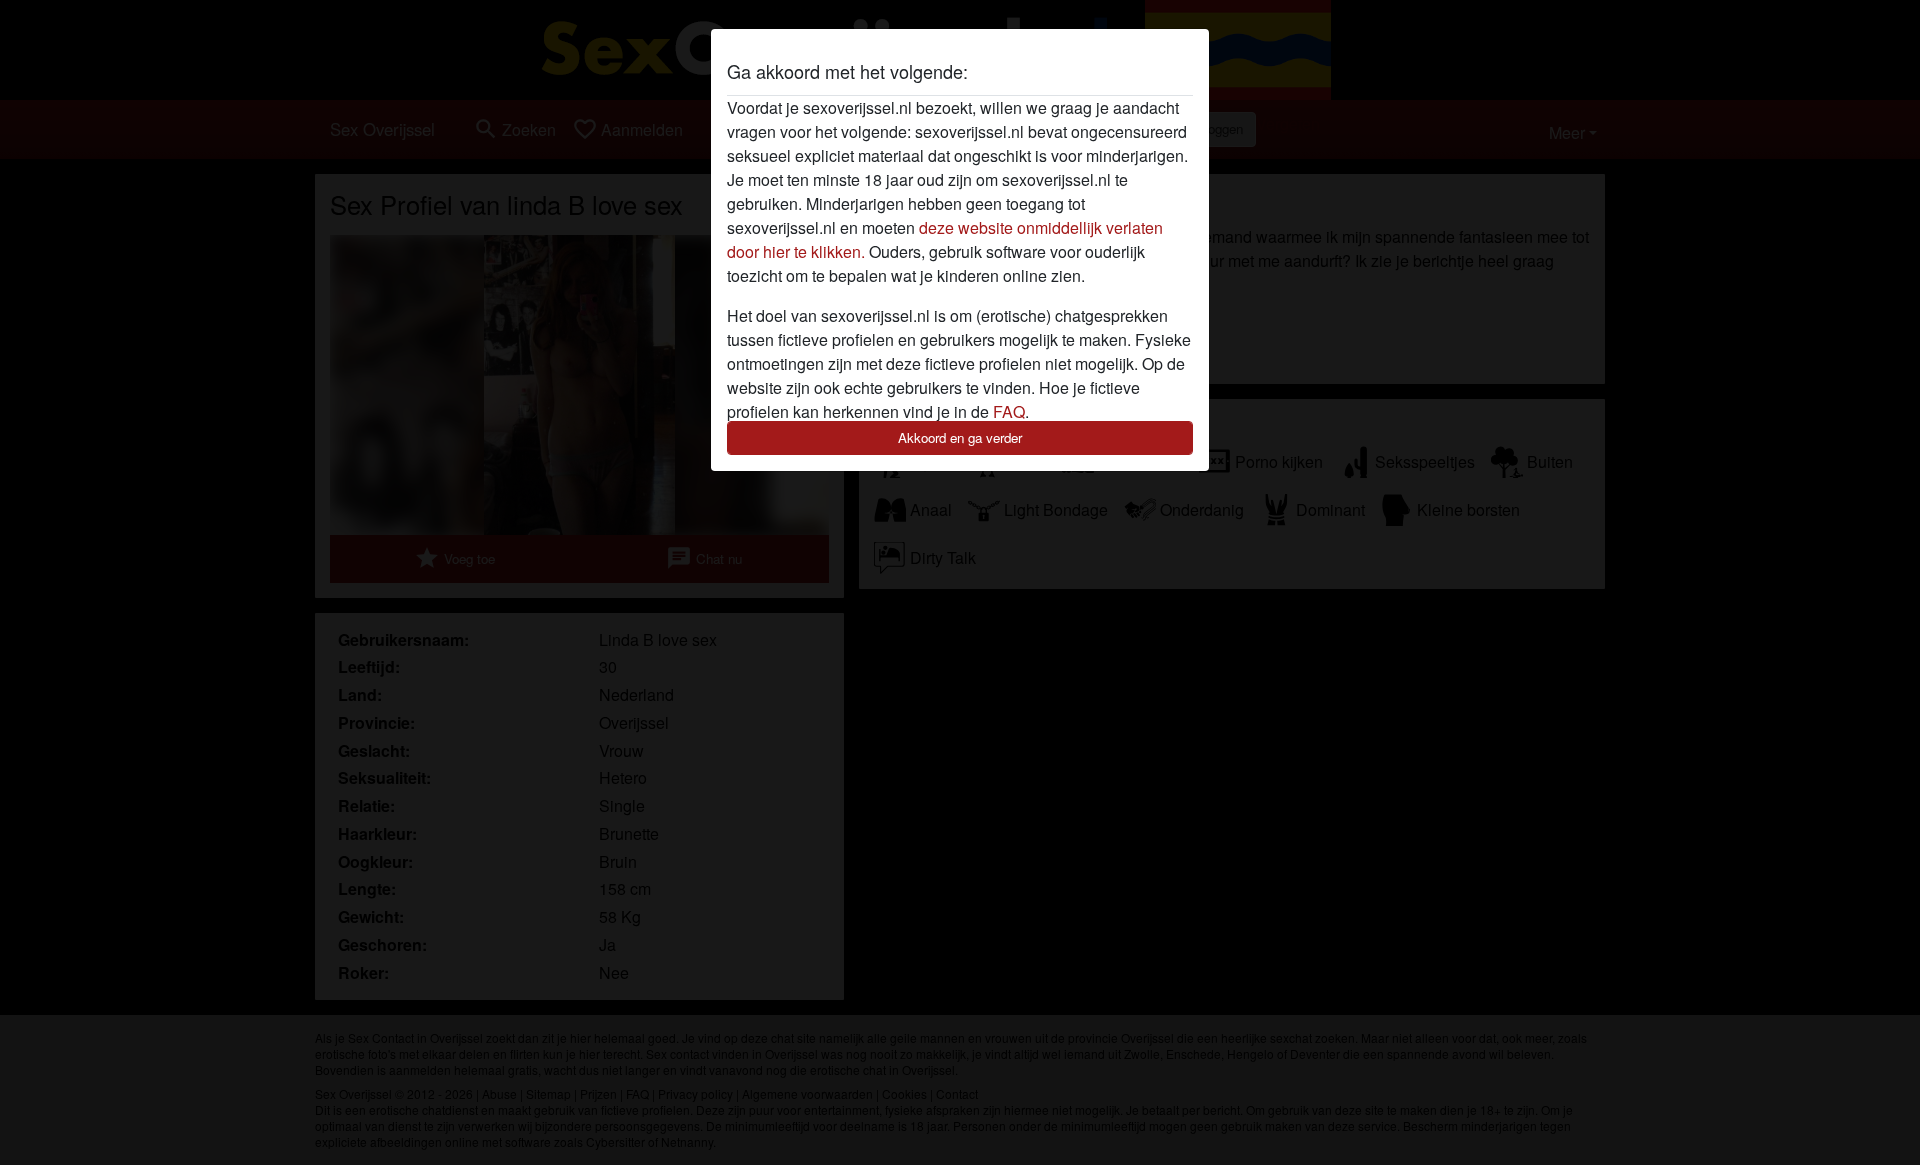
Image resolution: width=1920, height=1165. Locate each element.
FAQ (1009, 411)
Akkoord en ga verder (960, 437)
